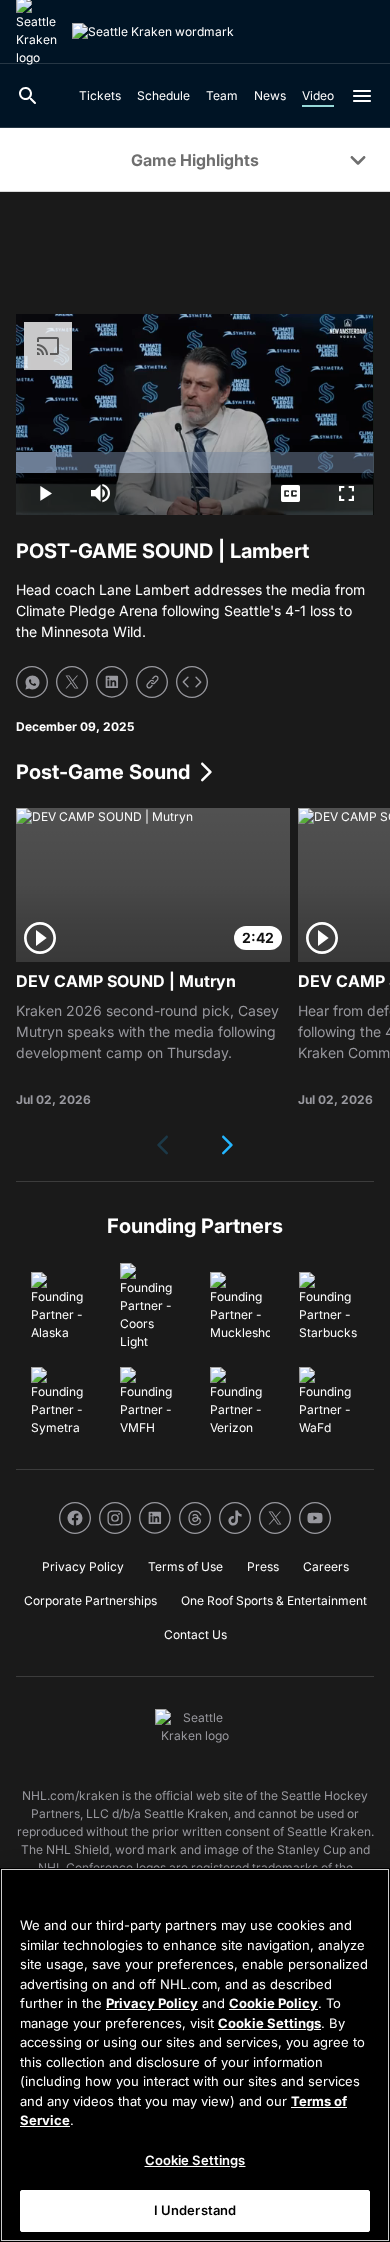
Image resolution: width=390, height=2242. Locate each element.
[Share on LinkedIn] (112, 682)
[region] (195, 2055)
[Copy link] (152, 682)
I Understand (195, 2210)
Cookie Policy (273, 2003)
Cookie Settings (269, 2023)
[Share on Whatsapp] (32, 682)
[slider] (195, 462)
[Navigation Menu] (362, 96)
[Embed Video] (192, 682)
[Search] (28, 96)
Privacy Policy (152, 2003)
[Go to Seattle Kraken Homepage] (153, 32)
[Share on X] (72, 682)
